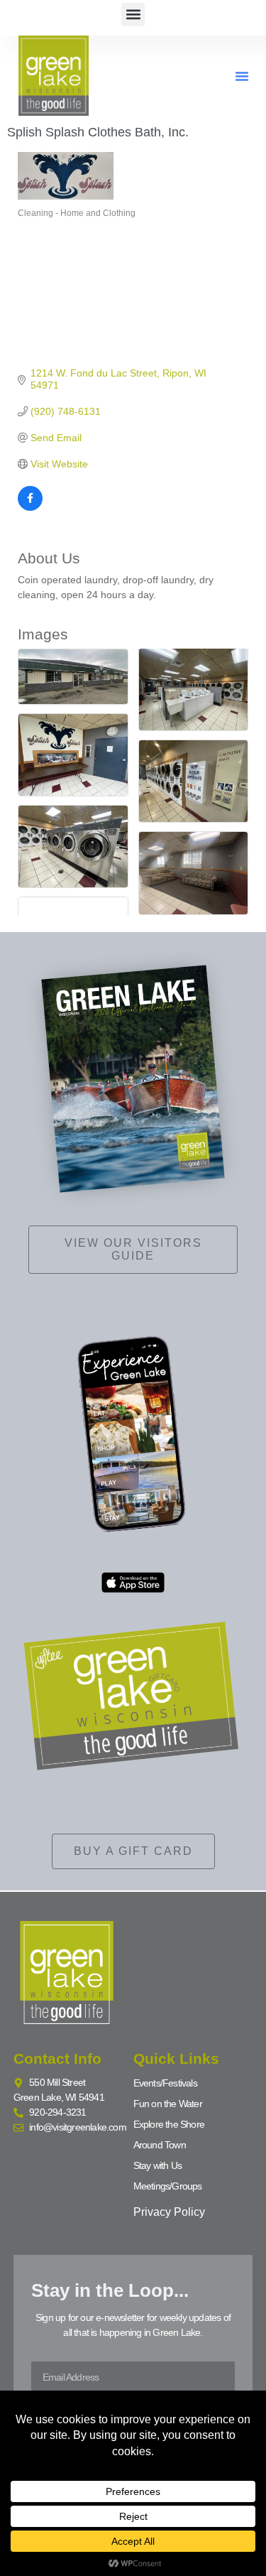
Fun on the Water (168, 2104)
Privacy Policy (169, 2212)
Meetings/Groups (168, 2186)
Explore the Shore (169, 2124)
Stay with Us (157, 2165)
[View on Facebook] (30, 507)
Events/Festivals (165, 2083)
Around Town (160, 2145)
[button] (133, 15)
